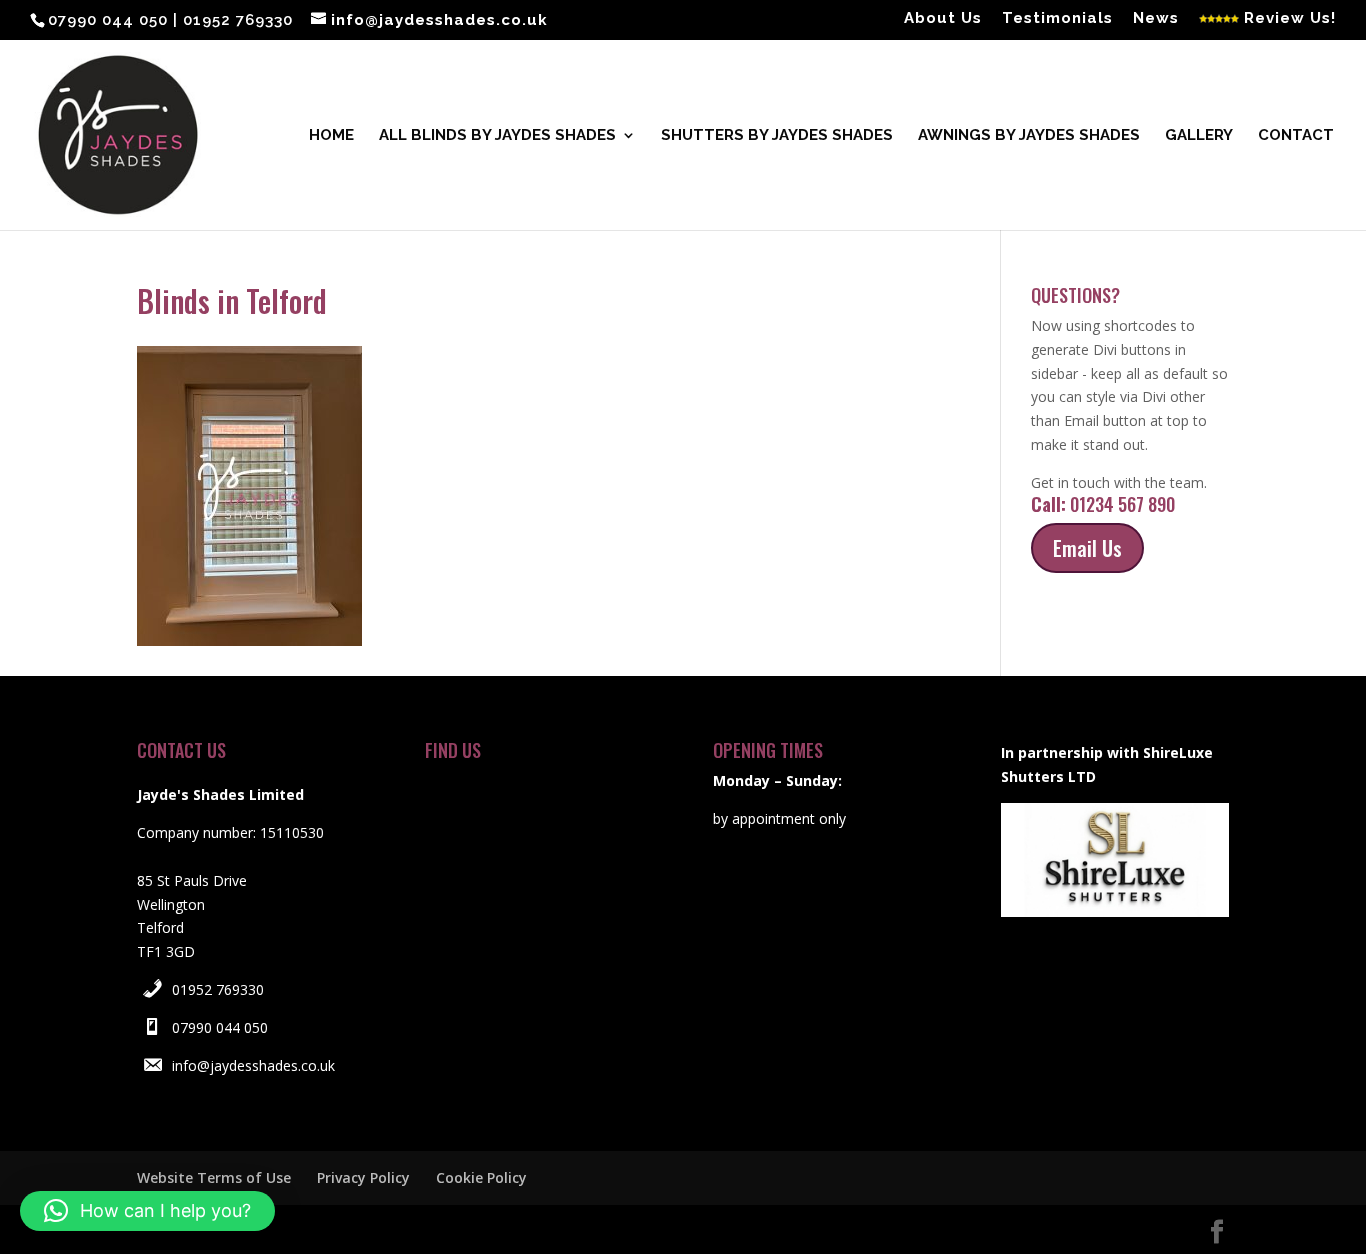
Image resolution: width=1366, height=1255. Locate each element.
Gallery (1199, 136)
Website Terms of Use (214, 1177)
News (1156, 19)
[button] (147, 1211)
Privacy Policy (363, 1177)
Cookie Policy (481, 1177)
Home (331, 136)
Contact (1296, 136)
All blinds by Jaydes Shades (497, 136)
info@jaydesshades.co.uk (253, 1065)
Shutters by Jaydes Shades (777, 136)
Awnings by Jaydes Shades (1029, 136)
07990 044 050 (220, 1027)
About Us (943, 19)
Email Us (1087, 548)
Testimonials (1057, 19)
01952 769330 (218, 989)
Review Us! (1287, 19)
